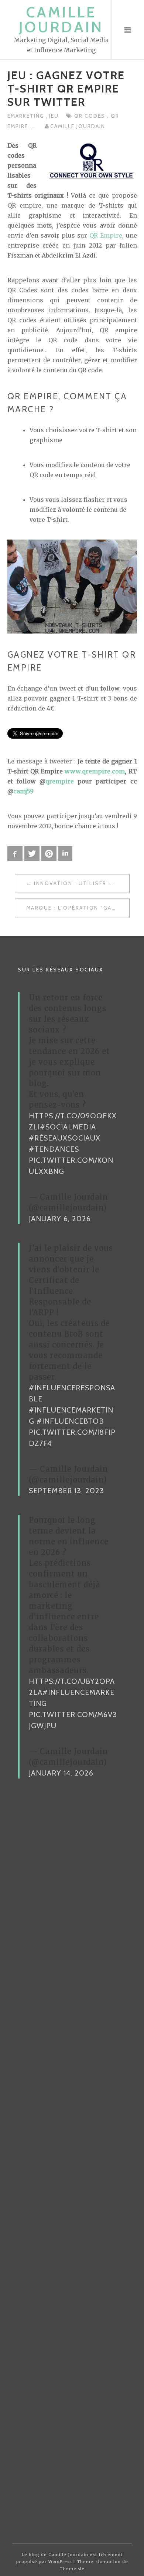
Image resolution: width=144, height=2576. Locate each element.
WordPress (60, 2562)
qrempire (60, 781)
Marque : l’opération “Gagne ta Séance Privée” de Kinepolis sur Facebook (78, 908)
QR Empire (106, 235)
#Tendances (54, 1149)
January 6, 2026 (60, 1219)
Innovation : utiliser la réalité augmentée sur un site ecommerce (82, 883)
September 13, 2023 (66, 1491)
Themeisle (72, 2569)
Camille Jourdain (61, 19)
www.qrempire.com (95, 771)
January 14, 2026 (61, 1773)
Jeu (54, 116)
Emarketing (27, 116)
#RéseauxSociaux (65, 1138)
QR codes (91, 116)
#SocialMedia (68, 1127)
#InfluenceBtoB (70, 1421)
